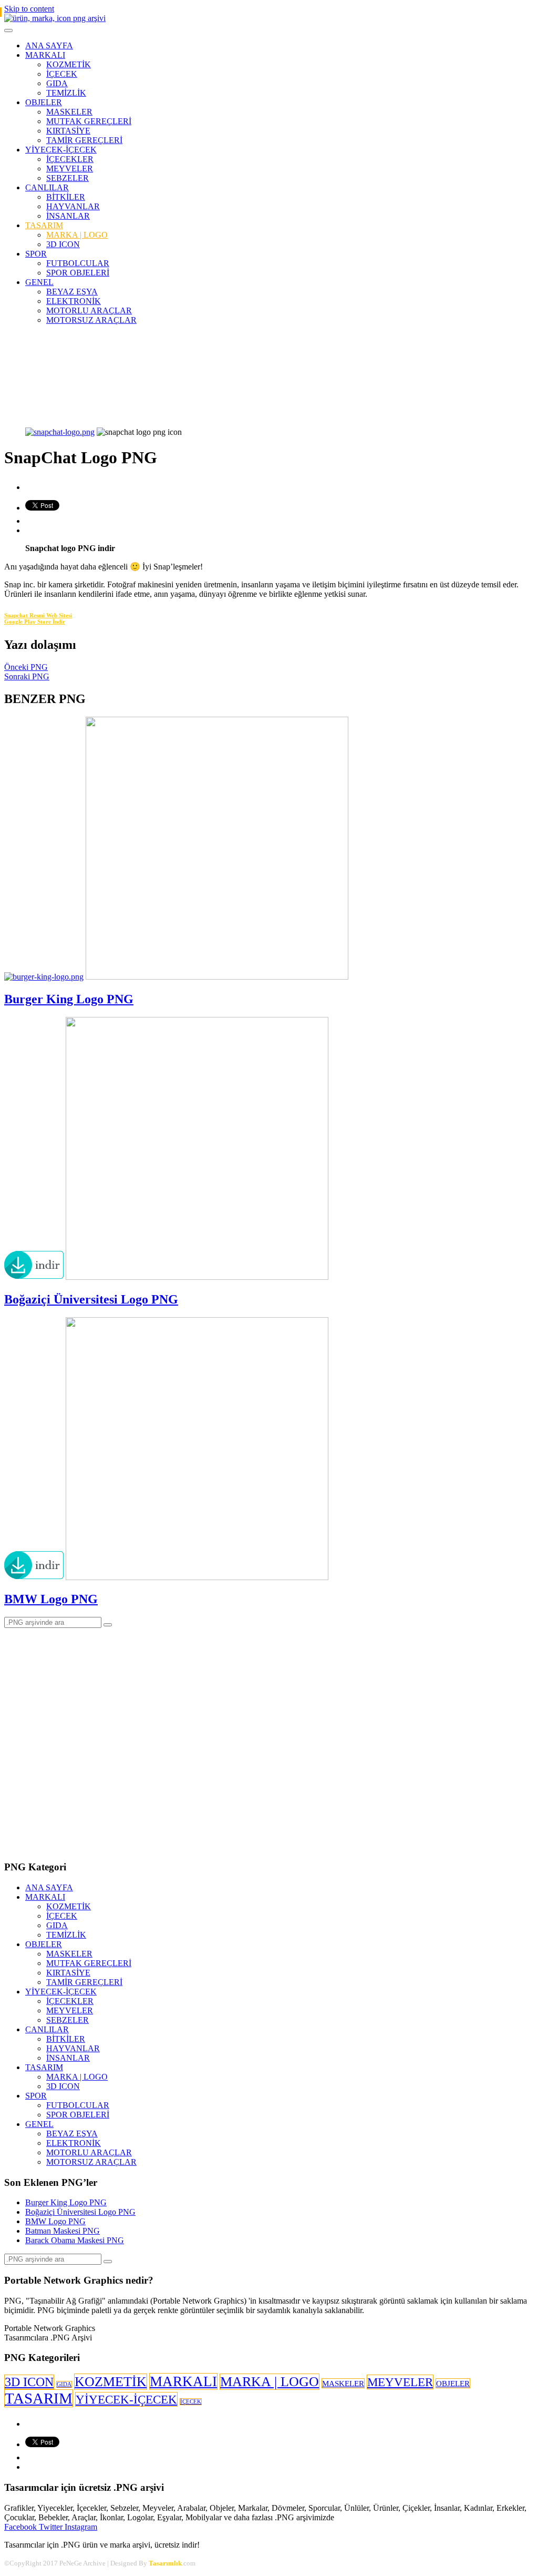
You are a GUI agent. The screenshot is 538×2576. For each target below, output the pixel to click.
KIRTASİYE (68, 131)
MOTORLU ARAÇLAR (89, 310)
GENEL (39, 282)
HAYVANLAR (73, 206)
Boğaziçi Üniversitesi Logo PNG (91, 1299)
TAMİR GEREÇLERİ (84, 140)
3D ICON (63, 244)
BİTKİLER (66, 197)
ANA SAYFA (49, 45)
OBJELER (44, 102)
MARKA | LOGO (77, 235)
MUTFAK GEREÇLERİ (89, 121)
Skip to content (29, 9)
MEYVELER (70, 169)
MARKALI (45, 55)
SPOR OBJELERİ (78, 273)
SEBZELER (68, 178)
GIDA (57, 83)
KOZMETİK (69, 64)
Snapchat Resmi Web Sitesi (38, 615)
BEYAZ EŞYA (72, 292)
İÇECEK (62, 74)
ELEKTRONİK (74, 301)
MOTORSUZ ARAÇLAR (91, 320)
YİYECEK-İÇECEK (61, 150)
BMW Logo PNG (51, 1599)
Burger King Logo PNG (69, 999)
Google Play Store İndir (35, 622)
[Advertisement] (269, 367)
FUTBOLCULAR (78, 263)
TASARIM (44, 225)
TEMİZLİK (66, 93)
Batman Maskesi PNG (63, 2231)
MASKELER (69, 112)
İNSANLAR (68, 216)
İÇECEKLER (70, 159)
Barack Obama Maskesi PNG (75, 2240)
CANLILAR (47, 187)
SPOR (36, 254)
